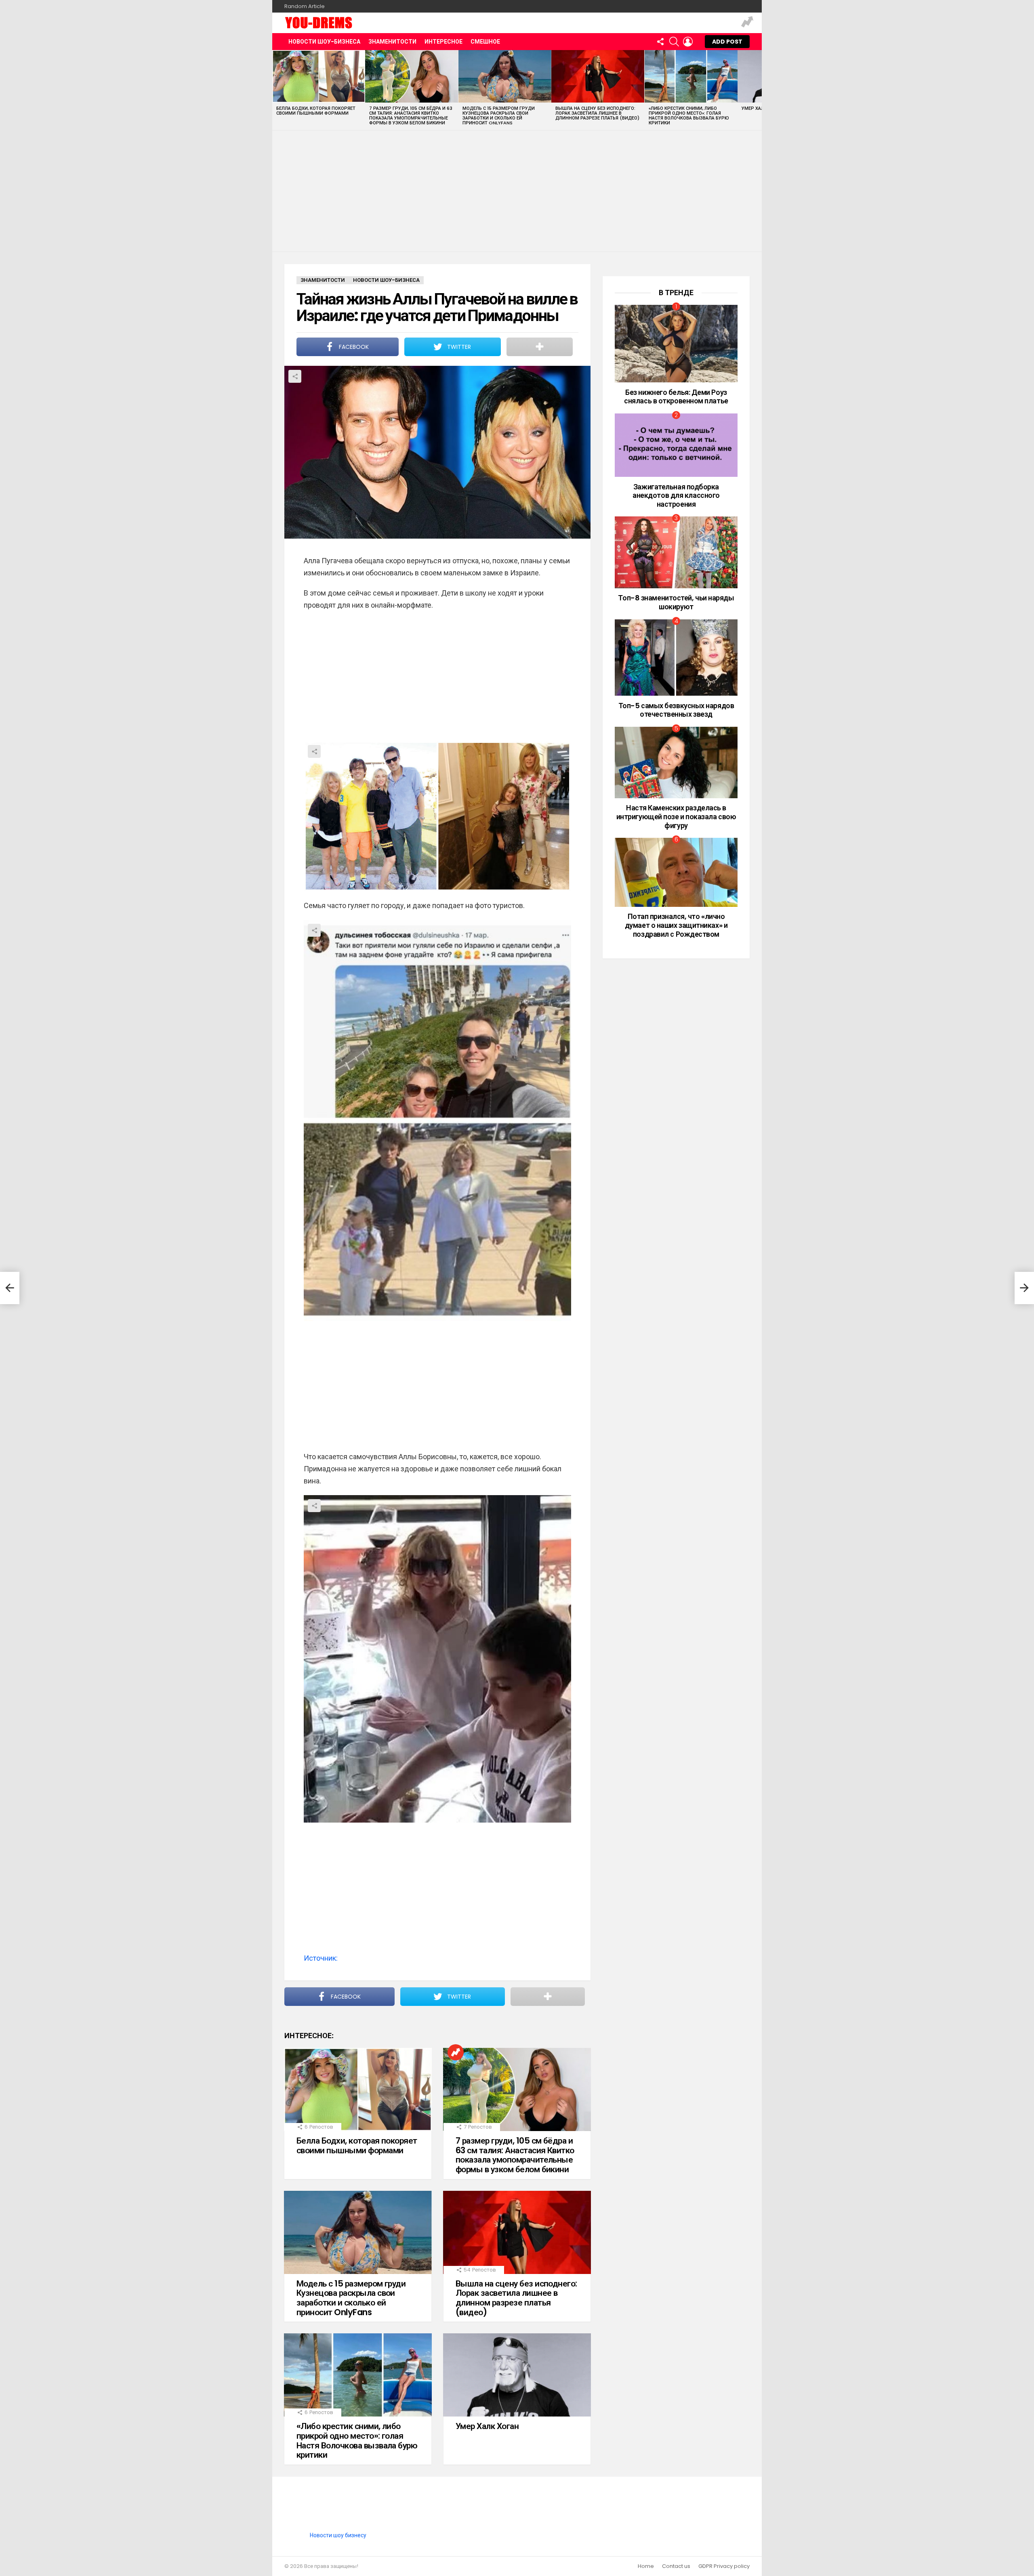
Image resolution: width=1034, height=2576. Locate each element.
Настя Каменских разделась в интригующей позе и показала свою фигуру (676, 816)
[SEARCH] (674, 42)
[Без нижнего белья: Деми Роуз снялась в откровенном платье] (676, 344)
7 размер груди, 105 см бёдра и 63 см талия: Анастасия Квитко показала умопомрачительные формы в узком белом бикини (411, 115)
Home (646, 2566)
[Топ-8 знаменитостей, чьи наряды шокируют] (676, 552)
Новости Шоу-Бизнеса (324, 42)
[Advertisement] (517, 191)
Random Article (305, 6)
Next (758, 90)
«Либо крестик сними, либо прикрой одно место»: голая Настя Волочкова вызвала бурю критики (689, 115)
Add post (727, 42)
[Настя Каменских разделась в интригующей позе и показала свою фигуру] (676, 763)
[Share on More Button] (540, 347)
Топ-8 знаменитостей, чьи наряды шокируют (676, 602)
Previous (276, 90)
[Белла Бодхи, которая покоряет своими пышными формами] (319, 76)
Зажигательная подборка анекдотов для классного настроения (676, 495)
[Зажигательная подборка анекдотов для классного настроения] (676, 445)
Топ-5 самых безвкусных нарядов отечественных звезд (676, 710)
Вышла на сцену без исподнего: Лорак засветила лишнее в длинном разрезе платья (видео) (597, 113)
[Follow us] (660, 42)
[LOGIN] (688, 42)
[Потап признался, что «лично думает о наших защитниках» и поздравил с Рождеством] (676, 872)
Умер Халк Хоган (487, 2426)
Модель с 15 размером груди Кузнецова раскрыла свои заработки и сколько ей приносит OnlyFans (499, 115)
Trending (747, 23)
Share (295, 376)
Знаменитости (392, 42)
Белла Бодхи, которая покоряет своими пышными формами (316, 111)
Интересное (443, 42)
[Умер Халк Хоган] (517, 2375)
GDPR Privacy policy (724, 2566)
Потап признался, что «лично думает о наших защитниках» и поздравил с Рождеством (676, 925)
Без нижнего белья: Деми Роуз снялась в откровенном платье (676, 397)
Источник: (321, 1958)
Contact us (676, 2566)
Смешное (485, 42)
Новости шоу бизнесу (338, 2535)
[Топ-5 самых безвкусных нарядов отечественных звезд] (676, 658)
